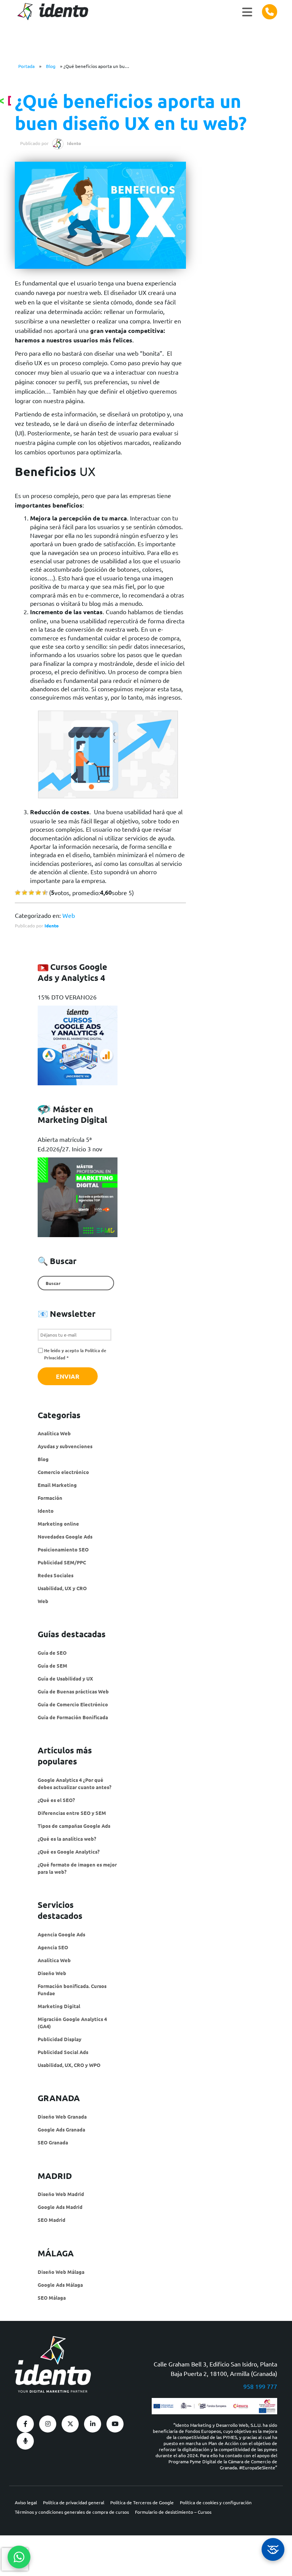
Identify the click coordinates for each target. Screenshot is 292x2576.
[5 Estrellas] (45, 893)
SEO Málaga (52, 2298)
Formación (50, 1498)
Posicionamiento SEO (63, 1549)
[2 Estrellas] (25, 893)
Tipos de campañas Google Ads (74, 1826)
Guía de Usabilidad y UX (65, 1678)
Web (69, 915)
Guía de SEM (52, 1666)
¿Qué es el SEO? (56, 1800)
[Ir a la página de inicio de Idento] (52, 12)
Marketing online (58, 1524)
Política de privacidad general (74, 2502)
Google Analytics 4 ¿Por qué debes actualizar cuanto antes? (75, 1783)
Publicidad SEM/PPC (62, 1562)
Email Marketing (57, 1485)
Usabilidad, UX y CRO (62, 1588)
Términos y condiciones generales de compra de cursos (72, 2512)
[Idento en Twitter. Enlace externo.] (70, 2424)
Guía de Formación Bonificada (73, 1717)
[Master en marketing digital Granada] (78, 1197)
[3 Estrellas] (31, 893)
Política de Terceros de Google (142, 2502)
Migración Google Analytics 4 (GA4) (72, 2023)
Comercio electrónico (63, 1472)
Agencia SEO (53, 1947)
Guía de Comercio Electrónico (73, 1704)
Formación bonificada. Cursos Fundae (72, 1990)
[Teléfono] (270, 12)
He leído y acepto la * (75, 1354)
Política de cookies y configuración (216, 2502)
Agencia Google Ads (61, 1934)
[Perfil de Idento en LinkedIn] (93, 2424)
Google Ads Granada (61, 2129)
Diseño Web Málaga (61, 2272)
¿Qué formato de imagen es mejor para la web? (77, 1868)
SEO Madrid (52, 2220)
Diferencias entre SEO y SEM (72, 1813)
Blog (51, 66)
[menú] (247, 12)
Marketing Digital (59, 2006)
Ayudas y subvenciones (65, 1446)
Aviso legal (26, 2502)
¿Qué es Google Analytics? (69, 1852)
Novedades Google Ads (65, 1536)
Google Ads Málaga (60, 2285)
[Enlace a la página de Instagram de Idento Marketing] (48, 2424)
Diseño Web (52, 1973)
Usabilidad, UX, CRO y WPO (69, 2065)
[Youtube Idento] (115, 2424)
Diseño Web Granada (62, 2116)
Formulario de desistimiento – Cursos (173, 2512)
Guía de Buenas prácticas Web (73, 1691)
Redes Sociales (56, 1575)
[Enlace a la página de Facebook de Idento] (25, 2424)
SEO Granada (53, 2142)
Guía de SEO (52, 1653)
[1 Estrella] (18, 893)
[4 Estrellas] (38, 893)
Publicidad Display (60, 2039)
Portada (26, 66)
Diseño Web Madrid (61, 2194)
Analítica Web (54, 1433)
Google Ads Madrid (60, 2207)
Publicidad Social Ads (63, 2052)
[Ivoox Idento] (25, 2441)
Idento (52, 925)
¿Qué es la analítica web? (67, 1839)
